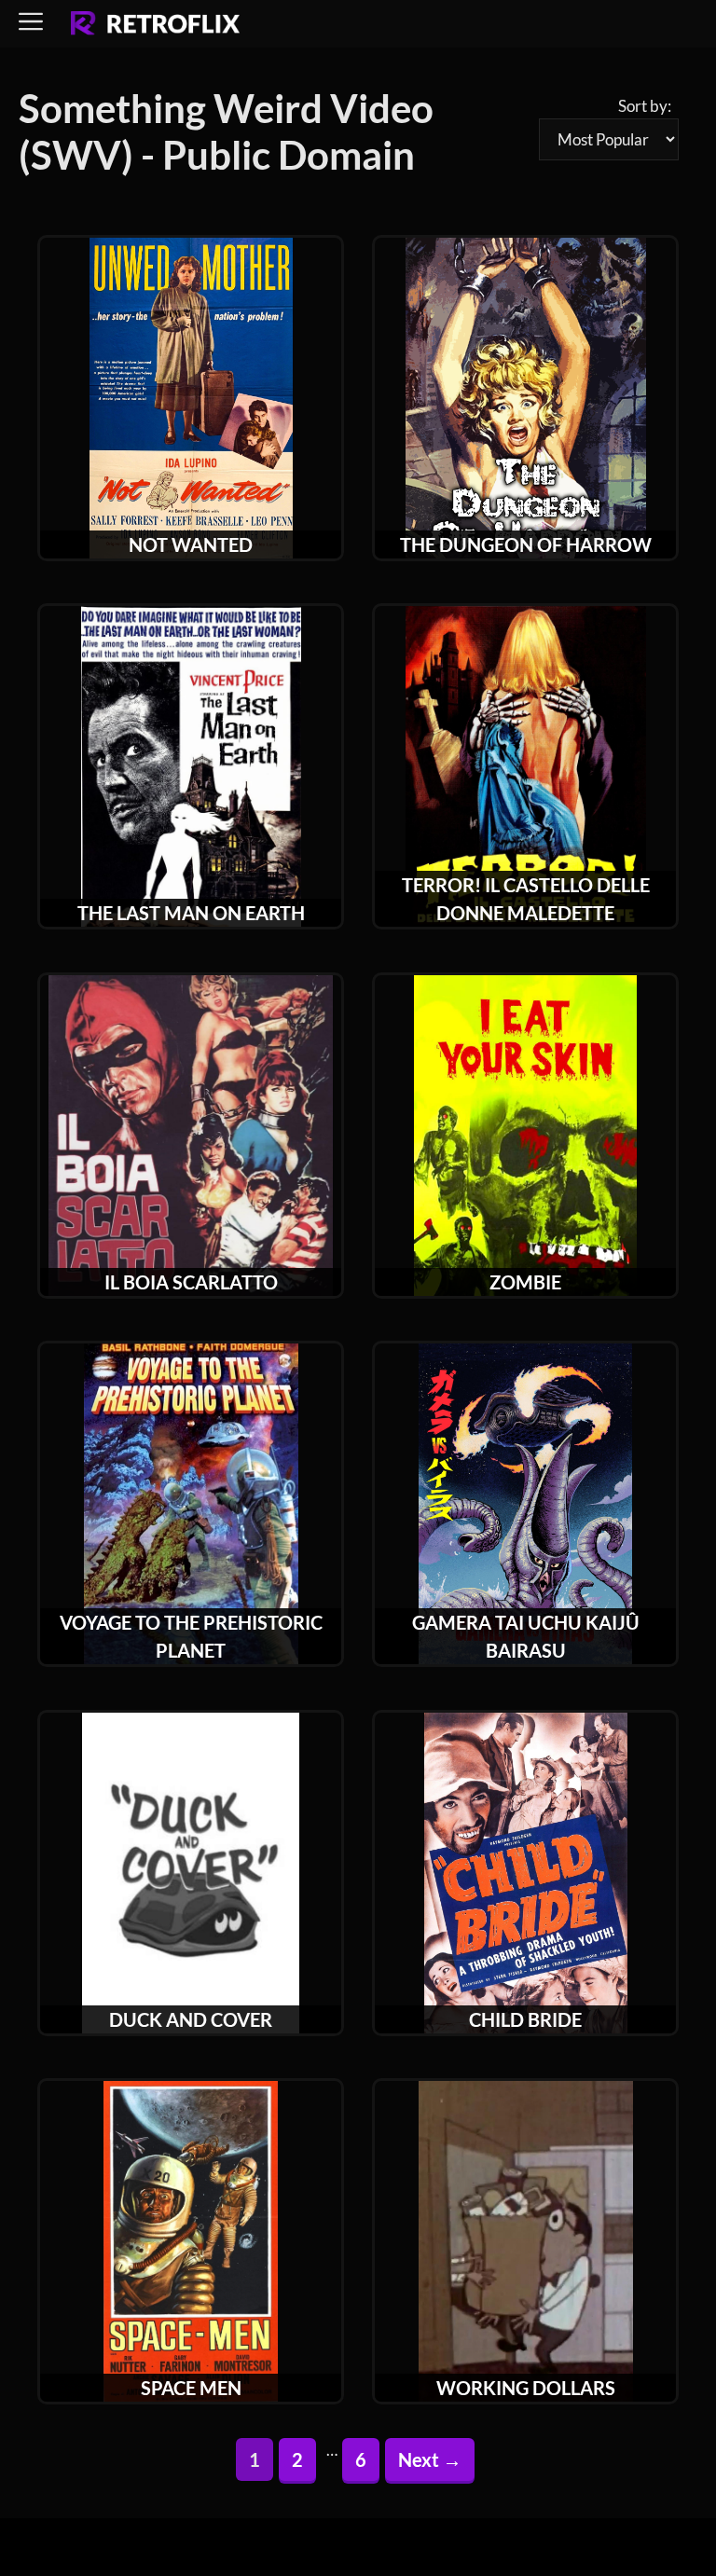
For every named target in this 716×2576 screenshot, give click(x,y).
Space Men (191, 2388)
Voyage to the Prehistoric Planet (191, 1636)
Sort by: (645, 106)
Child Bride (525, 2019)
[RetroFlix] (155, 24)
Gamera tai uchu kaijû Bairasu (526, 1636)
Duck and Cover (191, 2019)
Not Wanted (191, 544)
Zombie (525, 1282)
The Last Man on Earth (191, 913)
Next (430, 2459)
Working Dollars (526, 2388)
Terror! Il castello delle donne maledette (526, 899)
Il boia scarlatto (191, 1282)
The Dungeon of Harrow (526, 544)
